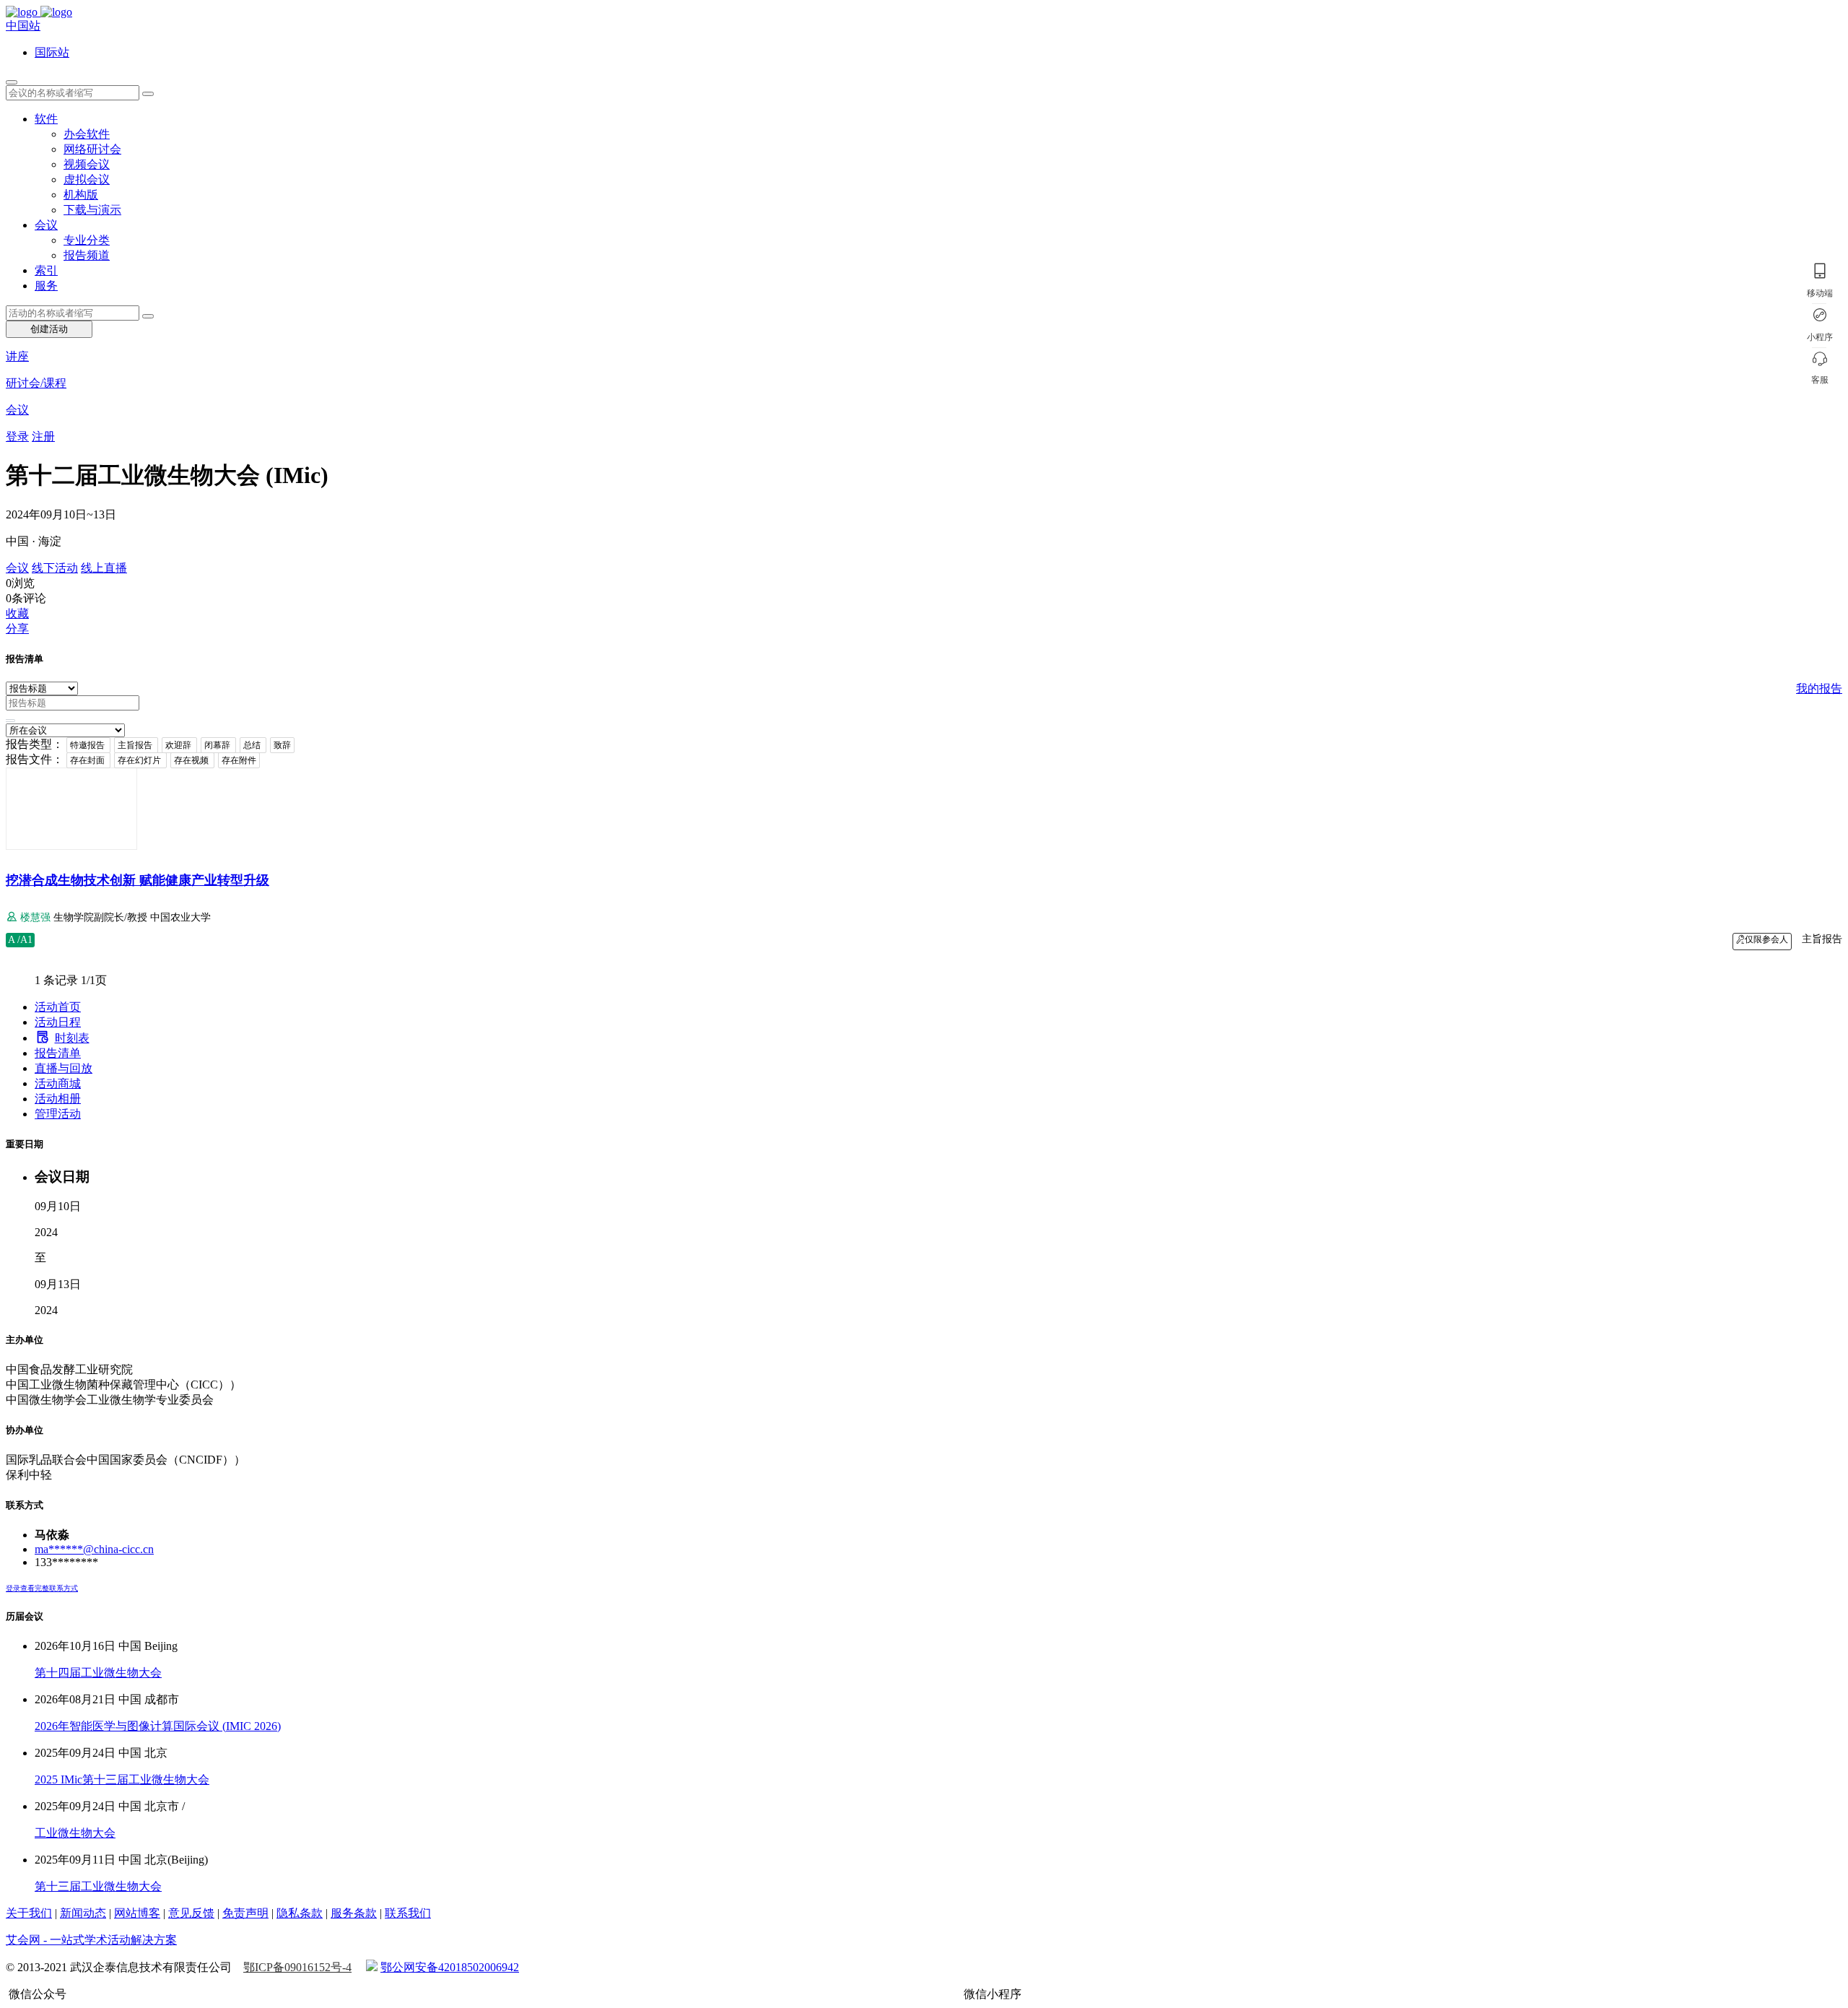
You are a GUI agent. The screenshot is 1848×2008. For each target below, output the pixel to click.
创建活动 (49, 329)
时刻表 (72, 1038)
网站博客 (137, 1913)
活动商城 (58, 1083)
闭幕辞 (218, 745)
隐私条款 (300, 1913)
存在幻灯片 (140, 760)
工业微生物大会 (75, 1833)
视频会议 (87, 164)
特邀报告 (88, 745)
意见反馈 (191, 1913)
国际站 (52, 52)
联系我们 (408, 1913)
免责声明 (245, 1913)
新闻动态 (83, 1913)
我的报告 (1819, 688)
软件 (46, 119)
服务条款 (354, 1913)
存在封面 (88, 760)
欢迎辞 (179, 745)
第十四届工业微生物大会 (98, 1673)
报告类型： (35, 744)
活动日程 (58, 1022)
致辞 (282, 745)
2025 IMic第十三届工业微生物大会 (122, 1779)
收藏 (17, 613)
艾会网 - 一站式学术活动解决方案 (91, 1940)
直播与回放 (64, 1068)
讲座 (17, 356)
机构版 (81, 195)
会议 (46, 225)
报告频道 (87, 255)
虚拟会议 (87, 179)
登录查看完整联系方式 (42, 1588)
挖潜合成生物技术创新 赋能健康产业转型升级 (138, 880)
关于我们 (29, 1913)
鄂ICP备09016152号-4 (297, 1967)
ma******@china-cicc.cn (94, 1549)
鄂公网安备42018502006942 (450, 1967)
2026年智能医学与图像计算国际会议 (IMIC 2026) (158, 1726)
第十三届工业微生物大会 (98, 1886)
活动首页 (58, 1007)
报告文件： (35, 759)
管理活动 (58, 1114)
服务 (46, 286)
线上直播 (104, 568)
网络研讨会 (92, 149)
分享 (17, 629)
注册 (43, 436)
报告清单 (58, 1053)
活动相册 (58, 1099)
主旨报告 (136, 745)
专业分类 (87, 240)
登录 (17, 436)
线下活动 (55, 568)
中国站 (23, 26)
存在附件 (239, 760)
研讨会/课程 (36, 383)
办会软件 (87, 134)
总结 (253, 745)
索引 (46, 270)
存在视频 (192, 760)
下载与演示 (92, 210)
